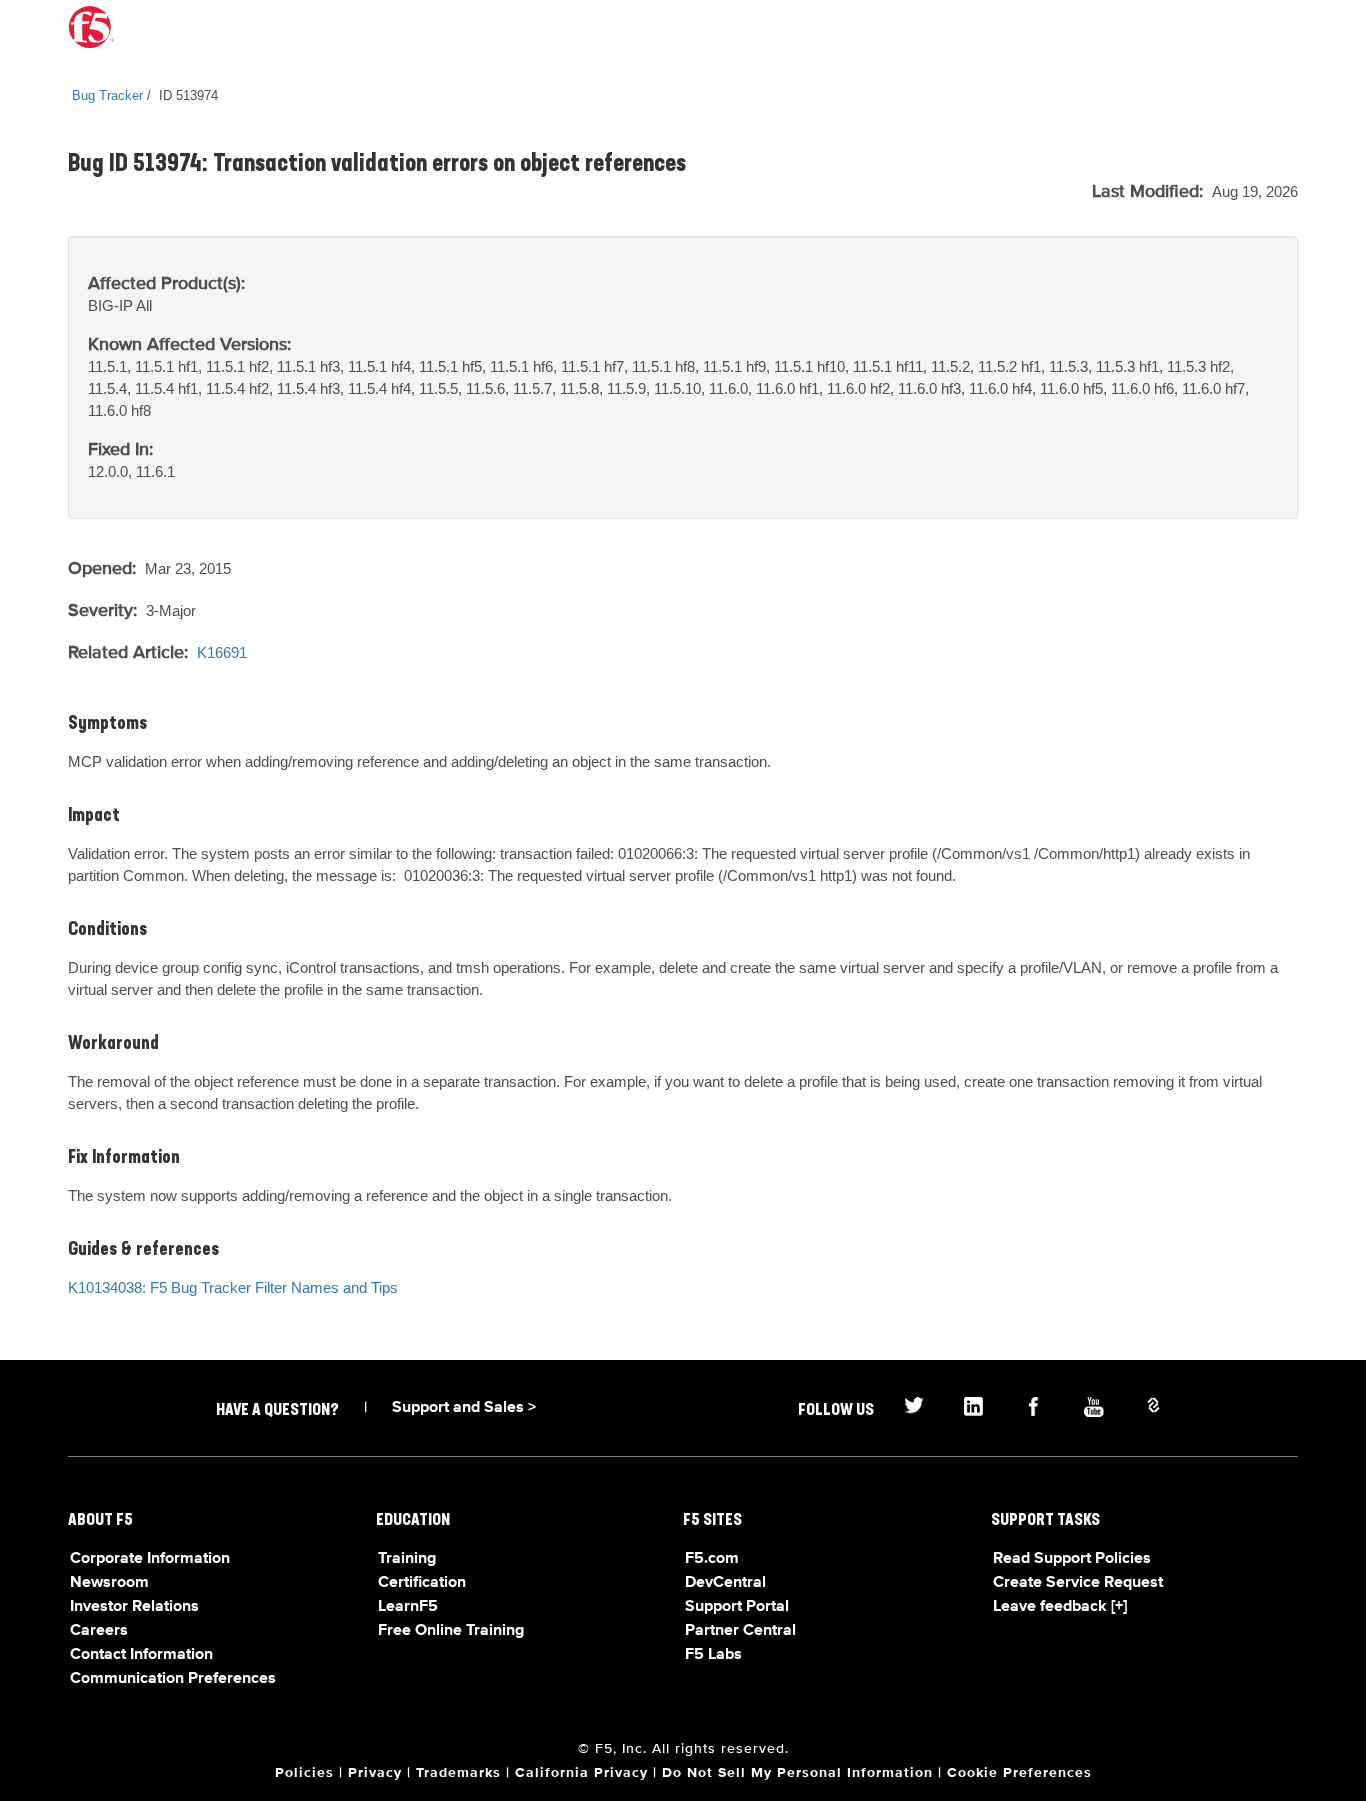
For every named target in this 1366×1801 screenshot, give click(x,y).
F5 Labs (713, 1655)
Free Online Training (451, 1631)
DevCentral (725, 1583)
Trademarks (458, 1773)
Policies (304, 1773)
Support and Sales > (464, 1408)
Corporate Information (150, 1559)
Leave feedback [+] (1060, 1607)
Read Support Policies (1072, 1559)
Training (407, 1559)
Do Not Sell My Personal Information (797, 1773)
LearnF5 (408, 1607)
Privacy (375, 1773)
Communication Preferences (173, 1679)
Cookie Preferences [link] (1019, 1773)
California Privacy (581, 1773)
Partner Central (740, 1631)
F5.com (712, 1559)
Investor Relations (134, 1607)
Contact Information (141, 1655)
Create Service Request (1078, 1583)
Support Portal (737, 1607)
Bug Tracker (107, 95)
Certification (422, 1583)
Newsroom (109, 1583)
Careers (99, 1631)
